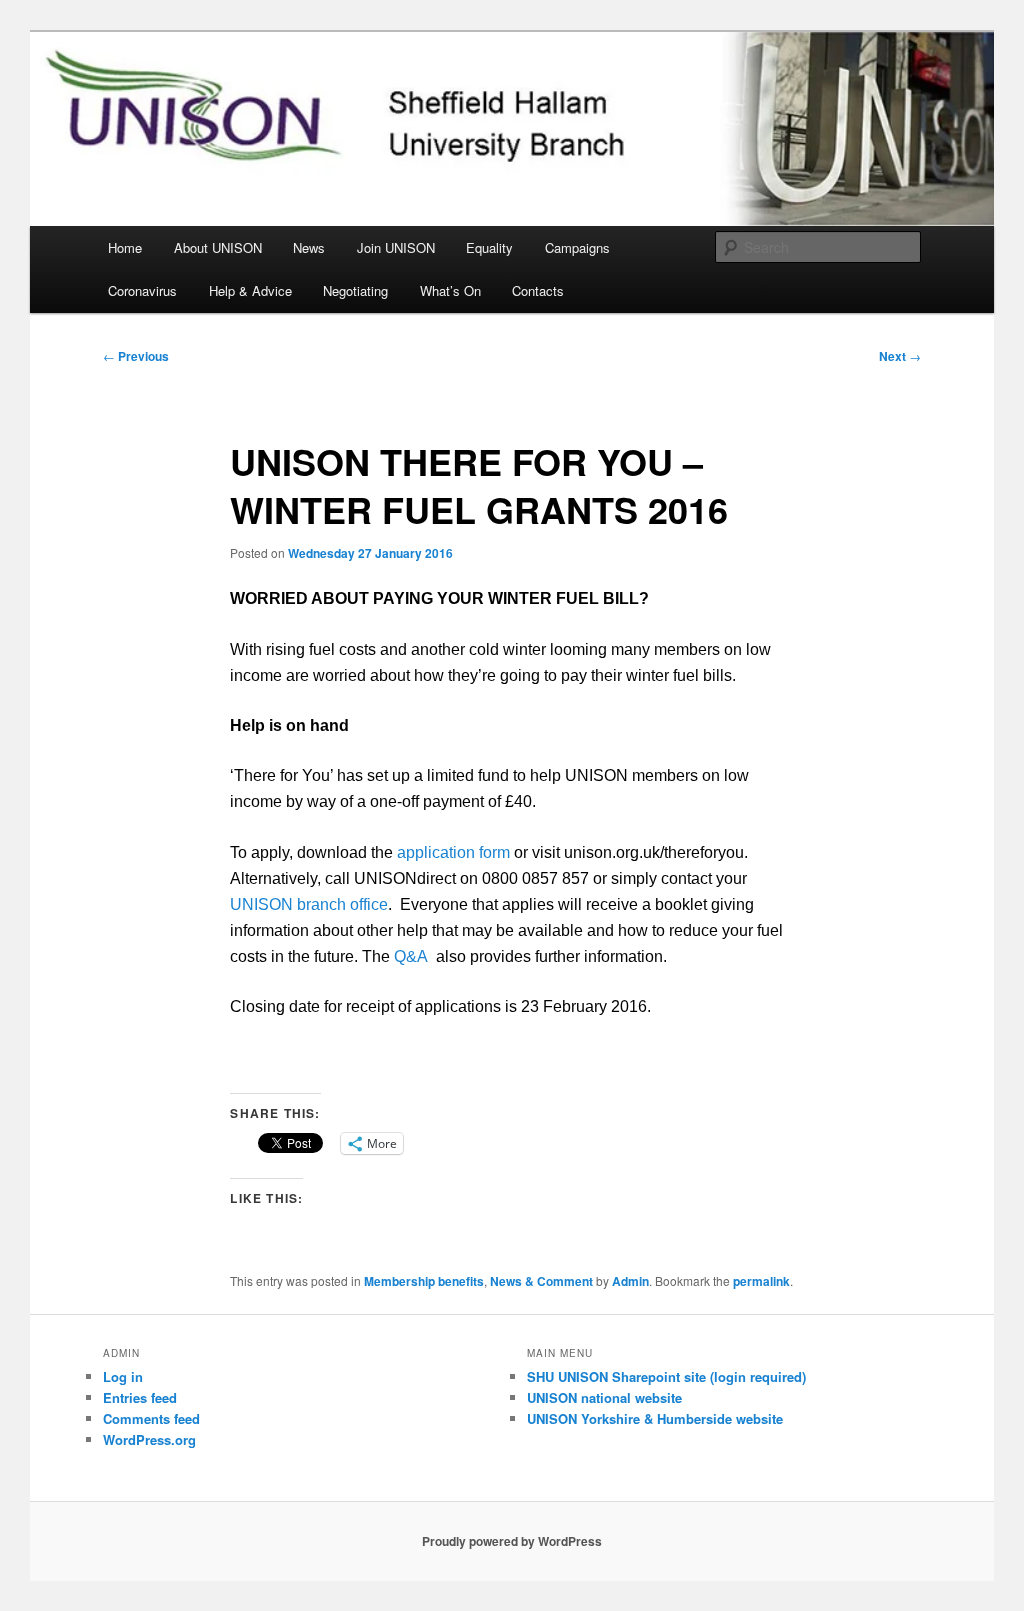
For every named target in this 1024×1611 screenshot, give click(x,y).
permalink (761, 1281)
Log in (123, 1376)
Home (125, 247)
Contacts (538, 290)
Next (900, 356)
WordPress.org (149, 1439)
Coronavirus (142, 290)
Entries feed (140, 1397)
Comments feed (151, 1418)
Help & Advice (250, 290)
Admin (630, 1281)
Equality (489, 247)
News (309, 247)
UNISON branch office (309, 904)
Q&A (411, 956)
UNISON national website (604, 1397)
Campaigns (577, 247)
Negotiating (355, 290)
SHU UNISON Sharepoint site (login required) (666, 1376)
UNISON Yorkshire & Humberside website (655, 1418)
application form (453, 852)
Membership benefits (424, 1281)
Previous (136, 356)
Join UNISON (396, 247)
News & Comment (541, 1281)
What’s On (450, 290)
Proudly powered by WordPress (512, 1541)
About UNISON (218, 247)
